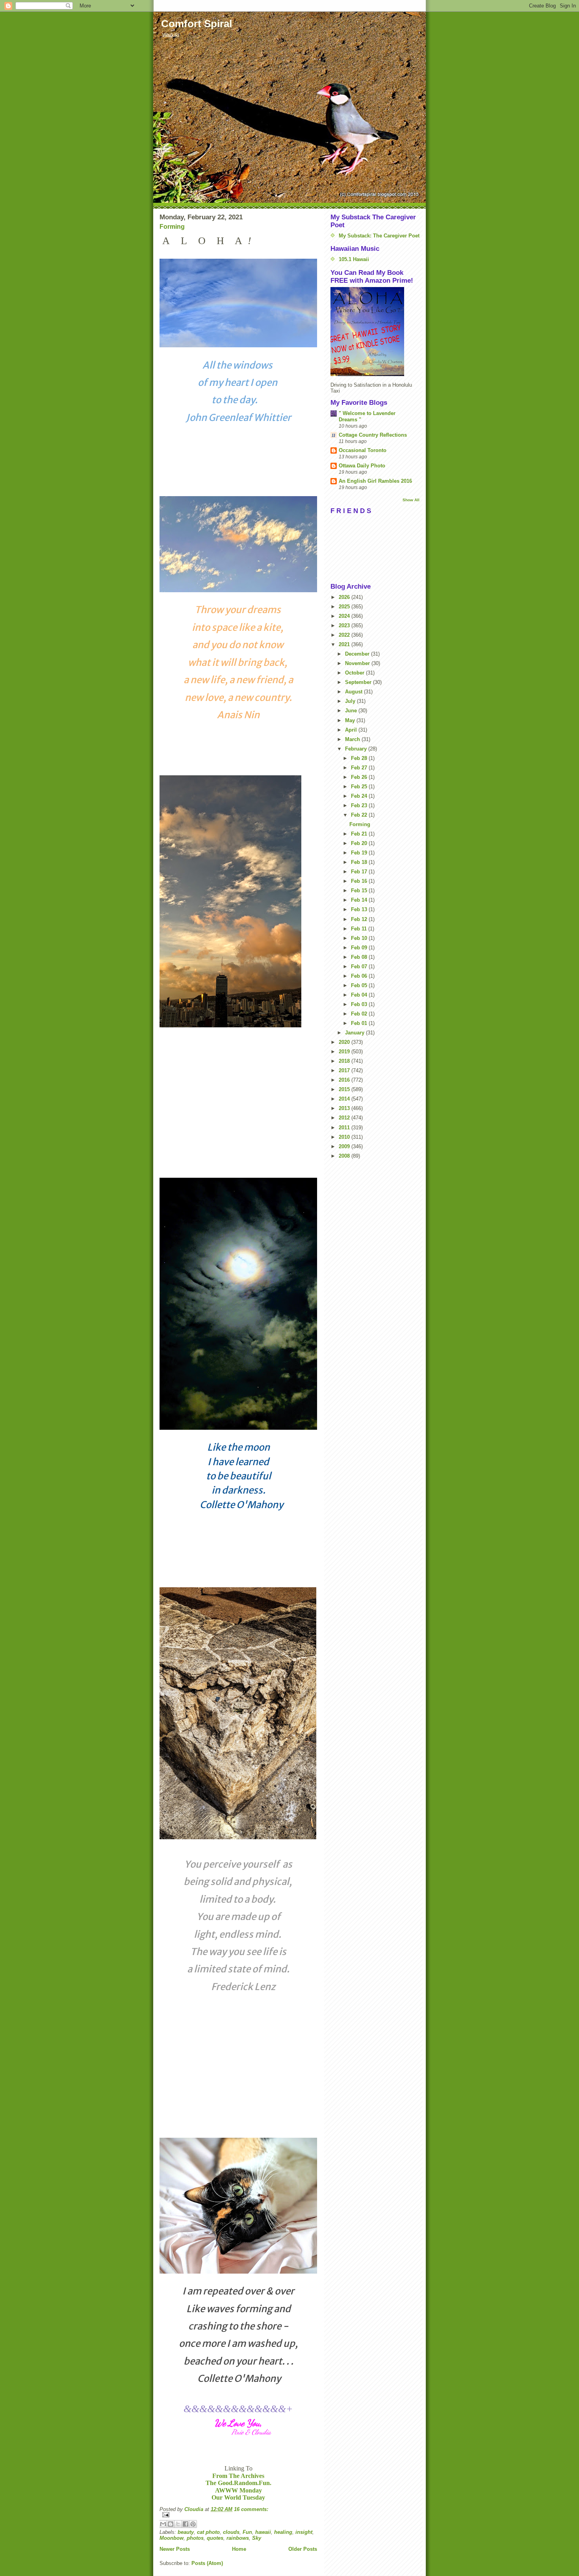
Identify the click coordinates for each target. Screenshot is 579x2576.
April (352, 730)
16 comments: (251, 2509)
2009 (345, 1146)
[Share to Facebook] (186, 2524)
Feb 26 (360, 777)
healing (283, 2532)
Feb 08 (360, 957)
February (357, 749)
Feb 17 (360, 872)
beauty (186, 2532)
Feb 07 (360, 966)
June (352, 711)
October (355, 673)
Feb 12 (360, 919)
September (359, 682)
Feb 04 (360, 995)
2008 (345, 1156)
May (351, 720)
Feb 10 (360, 938)
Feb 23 (360, 805)
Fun (247, 2532)
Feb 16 (360, 881)
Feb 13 (360, 909)
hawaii (263, 2532)
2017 (345, 1070)
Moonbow (172, 2538)
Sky (257, 2538)
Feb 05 (360, 985)
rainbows (238, 2538)
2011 (345, 1128)
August (354, 692)
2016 (345, 1080)
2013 (345, 1108)
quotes (215, 2538)
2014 (345, 1099)
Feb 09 (360, 948)
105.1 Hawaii (354, 259)
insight (304, 2532)
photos (195, 2538)
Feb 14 (360, 900)
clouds (231, 2532)
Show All (411, 500)
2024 (345, 616)
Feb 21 (360, 834)
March (353, 739)
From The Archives (238, 2476)
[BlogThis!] (171, 2524)
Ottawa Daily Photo (362, 466)
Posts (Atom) (207, 2563)
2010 (345, 1137)
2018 (345, 1061)
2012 (345, 1118)
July (351, 701)
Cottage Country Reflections (373, 435)
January (355, 1033)
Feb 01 (360, 1023)
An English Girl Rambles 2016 (375, 481)
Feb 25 (360, 787)
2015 (345, 1089)
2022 (345, 635)
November (358, 663)
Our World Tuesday (238, 2497)
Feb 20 (360, 843)
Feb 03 (360, 1004)
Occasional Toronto (363, 450)
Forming (172, 227)
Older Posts (303, 2549)
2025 (345, 607)
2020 (345, 1042)
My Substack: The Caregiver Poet (379, 236)
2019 (345, 1052)
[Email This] (163, 2524)
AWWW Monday (238, 2490)
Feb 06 (360, 976)
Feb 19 (360, 853)
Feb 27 (360, 768)
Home (239, 2549)
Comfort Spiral (197, 24)
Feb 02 (360, 1014)
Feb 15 (360, 890)
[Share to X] (178, 2524)
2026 (345, 597)
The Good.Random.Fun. (238, 2483)
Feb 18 (360, 862)
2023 (345, 625)
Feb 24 (360, 796)
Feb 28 (360, 758)
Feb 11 (360, 929)
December (358, 654)
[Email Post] (238, 2515)
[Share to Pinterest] (193, 2524)
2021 (345, 644)
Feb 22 (360, 815)
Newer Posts (175, 2549)
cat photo (208, 2532)
